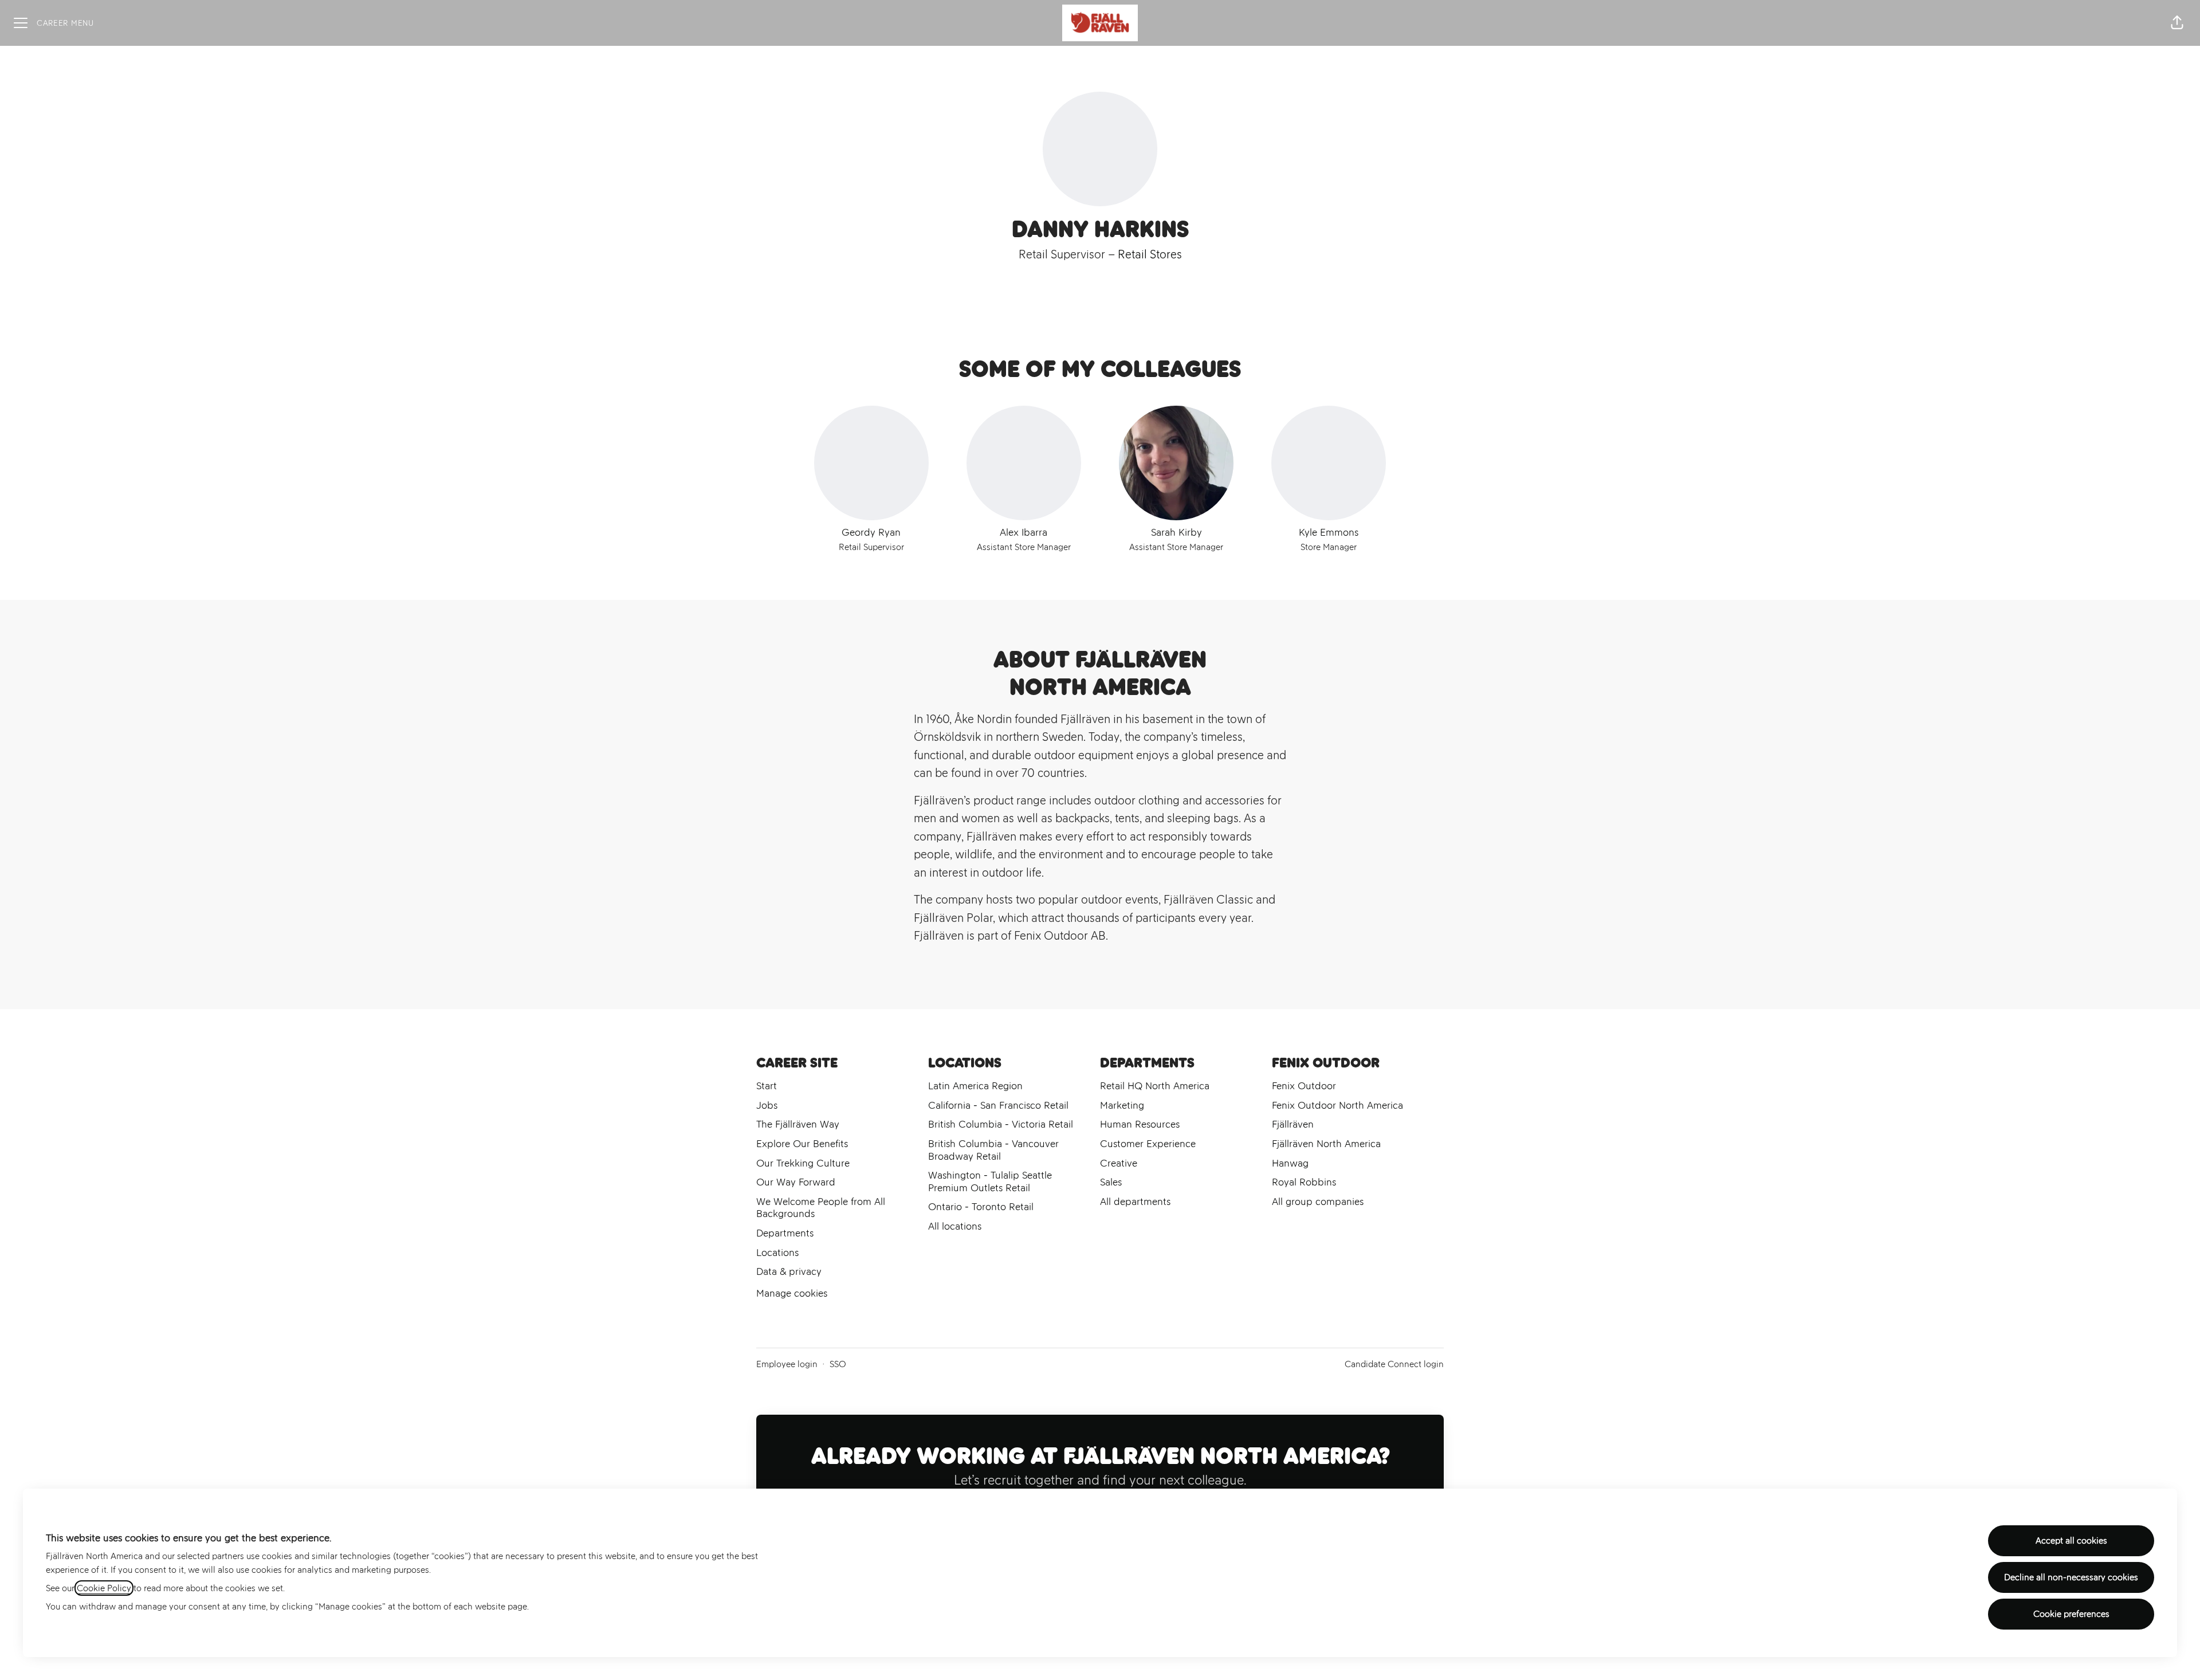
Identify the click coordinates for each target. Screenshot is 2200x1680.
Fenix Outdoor (1304, 1086)
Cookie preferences (2071, 1614)
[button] (2177, 23)
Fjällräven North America (1326, 1144)
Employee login (787, 1364)
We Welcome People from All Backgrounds (821, 1208)
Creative (1119, 1163)
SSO (838, 1364)
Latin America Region (975, 1086)
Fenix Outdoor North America (1337, 1105)
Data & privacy (789, 1271)
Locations (777, 1253)
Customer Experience (1148, 1144)
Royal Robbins (1304, 1182)
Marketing (1122, 1105)
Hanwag (1290, 1163)
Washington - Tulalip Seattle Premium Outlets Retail (990, 1182)
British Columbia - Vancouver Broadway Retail (993, 1150)
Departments (785, 1233)
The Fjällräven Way (798, 1124)
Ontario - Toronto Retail (981, 1207)
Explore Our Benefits (802, 1144)
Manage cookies (792, 1293)
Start (767, 1086)
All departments (1135, 1202)
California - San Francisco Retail (998, 1105)
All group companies (1318, 1202)
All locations (955, 1226)
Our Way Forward (796, 1182)
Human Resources (1140, 1124)
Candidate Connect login (1394, 1364)
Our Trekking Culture (803, 1163)
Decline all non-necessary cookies (2071, 1577)
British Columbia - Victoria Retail (1001, 1124)
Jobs (767, 1105)
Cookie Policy (104, 1588)
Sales (1111, 1182)
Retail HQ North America (1155, 1086)
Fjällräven (1293, 1124)
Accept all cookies (2071, 1540)
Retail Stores (1150, 254)
